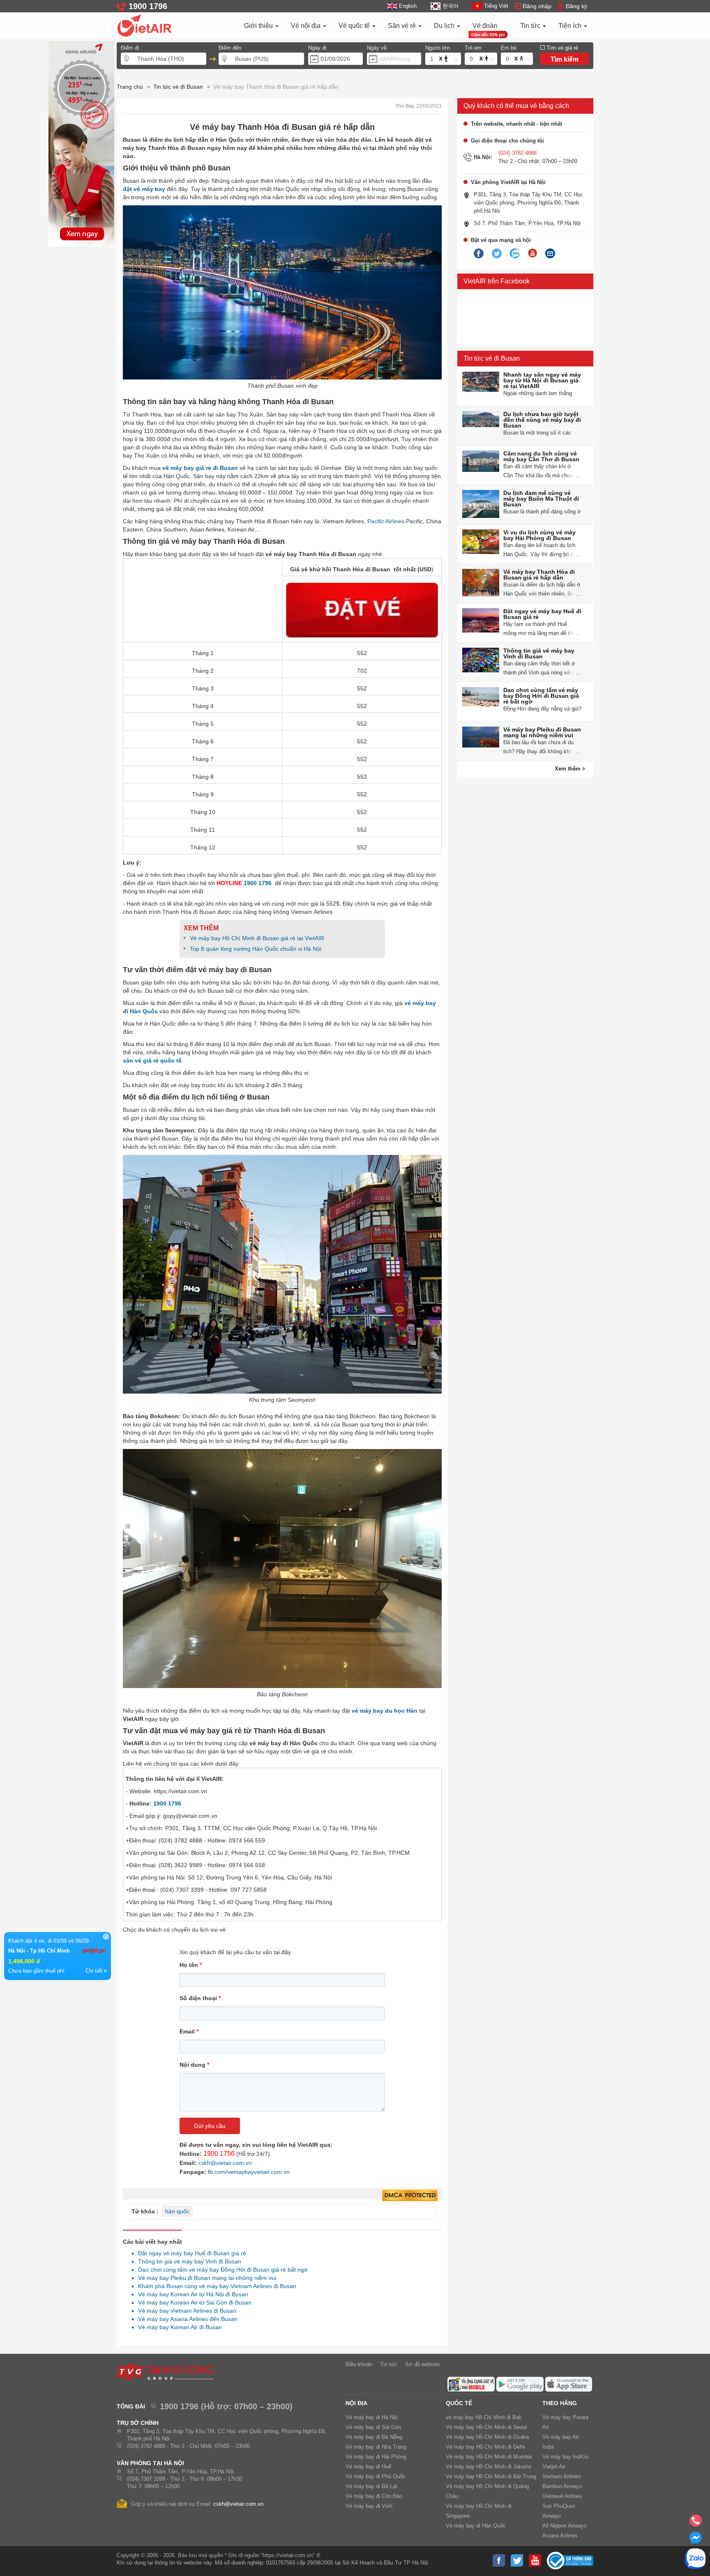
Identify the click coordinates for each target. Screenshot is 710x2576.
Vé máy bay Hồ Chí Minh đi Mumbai (489, 2457)
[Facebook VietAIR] (479, 254)
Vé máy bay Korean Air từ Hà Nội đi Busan (191, 2294)
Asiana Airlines (560, 2536)
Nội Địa (356, 2403)
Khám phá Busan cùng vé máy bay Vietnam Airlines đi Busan (215, 2286)
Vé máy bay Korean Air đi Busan (178, 2327)
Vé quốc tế (355, 26)
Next (88, 152)
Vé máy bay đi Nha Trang (376, 2447)
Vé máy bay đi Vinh (369, 2506)
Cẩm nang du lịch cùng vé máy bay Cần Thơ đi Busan (541, 456)
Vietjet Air (554, 2467)
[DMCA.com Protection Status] (410, 2196)
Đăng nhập (537, 6)
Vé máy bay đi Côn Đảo (374, 2496)
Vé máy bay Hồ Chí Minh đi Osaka (487, 2437)
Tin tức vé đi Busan (492, 358)
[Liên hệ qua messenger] (696, 2540)
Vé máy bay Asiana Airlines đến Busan (186, 2319)
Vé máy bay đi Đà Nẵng (374, 2437)
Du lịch (445, 26)
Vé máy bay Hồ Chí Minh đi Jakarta (488, 2467)
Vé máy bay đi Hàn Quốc (476, 2526)
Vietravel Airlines (562, 2496)
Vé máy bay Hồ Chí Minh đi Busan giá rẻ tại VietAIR (257, 938)
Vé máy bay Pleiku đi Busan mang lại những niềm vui (205, 2278)
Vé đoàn (485, 26)
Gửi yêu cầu (210, 2126)
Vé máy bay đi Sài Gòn (373, 2427)
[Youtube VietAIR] (532, 253)
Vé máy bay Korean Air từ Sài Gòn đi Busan (192, 2302)
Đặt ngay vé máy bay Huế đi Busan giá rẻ (191, 2253)
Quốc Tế (459, 2403)
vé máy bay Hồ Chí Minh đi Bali (484, 2417)
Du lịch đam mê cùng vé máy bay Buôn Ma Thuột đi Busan (541, 499)
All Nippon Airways (565, 2526)
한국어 (450, 6)
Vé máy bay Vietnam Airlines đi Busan (185, 2311)
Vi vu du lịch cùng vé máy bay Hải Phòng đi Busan (539, 535)
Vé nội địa (307, 26)
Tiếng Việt (496, 6)
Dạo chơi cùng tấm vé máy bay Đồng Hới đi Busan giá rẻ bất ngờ (221, 2270)
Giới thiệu (259, 26)
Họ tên (191, 1965)
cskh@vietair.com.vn (225, 2163)
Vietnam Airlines (562, 2476)
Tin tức (531, 26)
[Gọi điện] (696, 2523)
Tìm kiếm (565, 59)
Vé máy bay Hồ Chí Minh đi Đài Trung (491, 2476)
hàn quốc (177, 2211)
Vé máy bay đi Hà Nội (372, 2417)
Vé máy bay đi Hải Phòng (376, 2457)
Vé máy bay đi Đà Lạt (371, 2486)
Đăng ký (576, 6)
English (408, 6)
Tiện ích (571, 26)
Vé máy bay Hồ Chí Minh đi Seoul (486, 2427)
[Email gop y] (550, 254)
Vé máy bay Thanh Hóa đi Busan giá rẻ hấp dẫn (539, 575)
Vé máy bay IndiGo (565, 2457)
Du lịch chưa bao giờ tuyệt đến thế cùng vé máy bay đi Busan (542, 420)
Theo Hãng (560, 2403)
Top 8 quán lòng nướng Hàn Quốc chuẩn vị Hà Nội (256, 949)
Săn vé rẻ (403, 26)
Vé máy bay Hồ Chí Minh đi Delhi (485, 2447)
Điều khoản (359, 2364)
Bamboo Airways (562, 2486)
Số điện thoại (200, 1998)
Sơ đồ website (422, 2364)
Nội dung (194, 2065)
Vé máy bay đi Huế (368, 2467)
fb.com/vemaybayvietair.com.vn (249, 2172)
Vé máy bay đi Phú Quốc (376, 2476)
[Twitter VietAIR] (497, 254)
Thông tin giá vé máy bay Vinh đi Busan (187, 2261)
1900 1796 (258, 883)
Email (189, 2031)
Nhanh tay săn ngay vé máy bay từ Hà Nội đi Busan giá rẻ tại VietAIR (542, 380)
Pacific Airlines (386, 521)
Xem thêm (568, 769)
